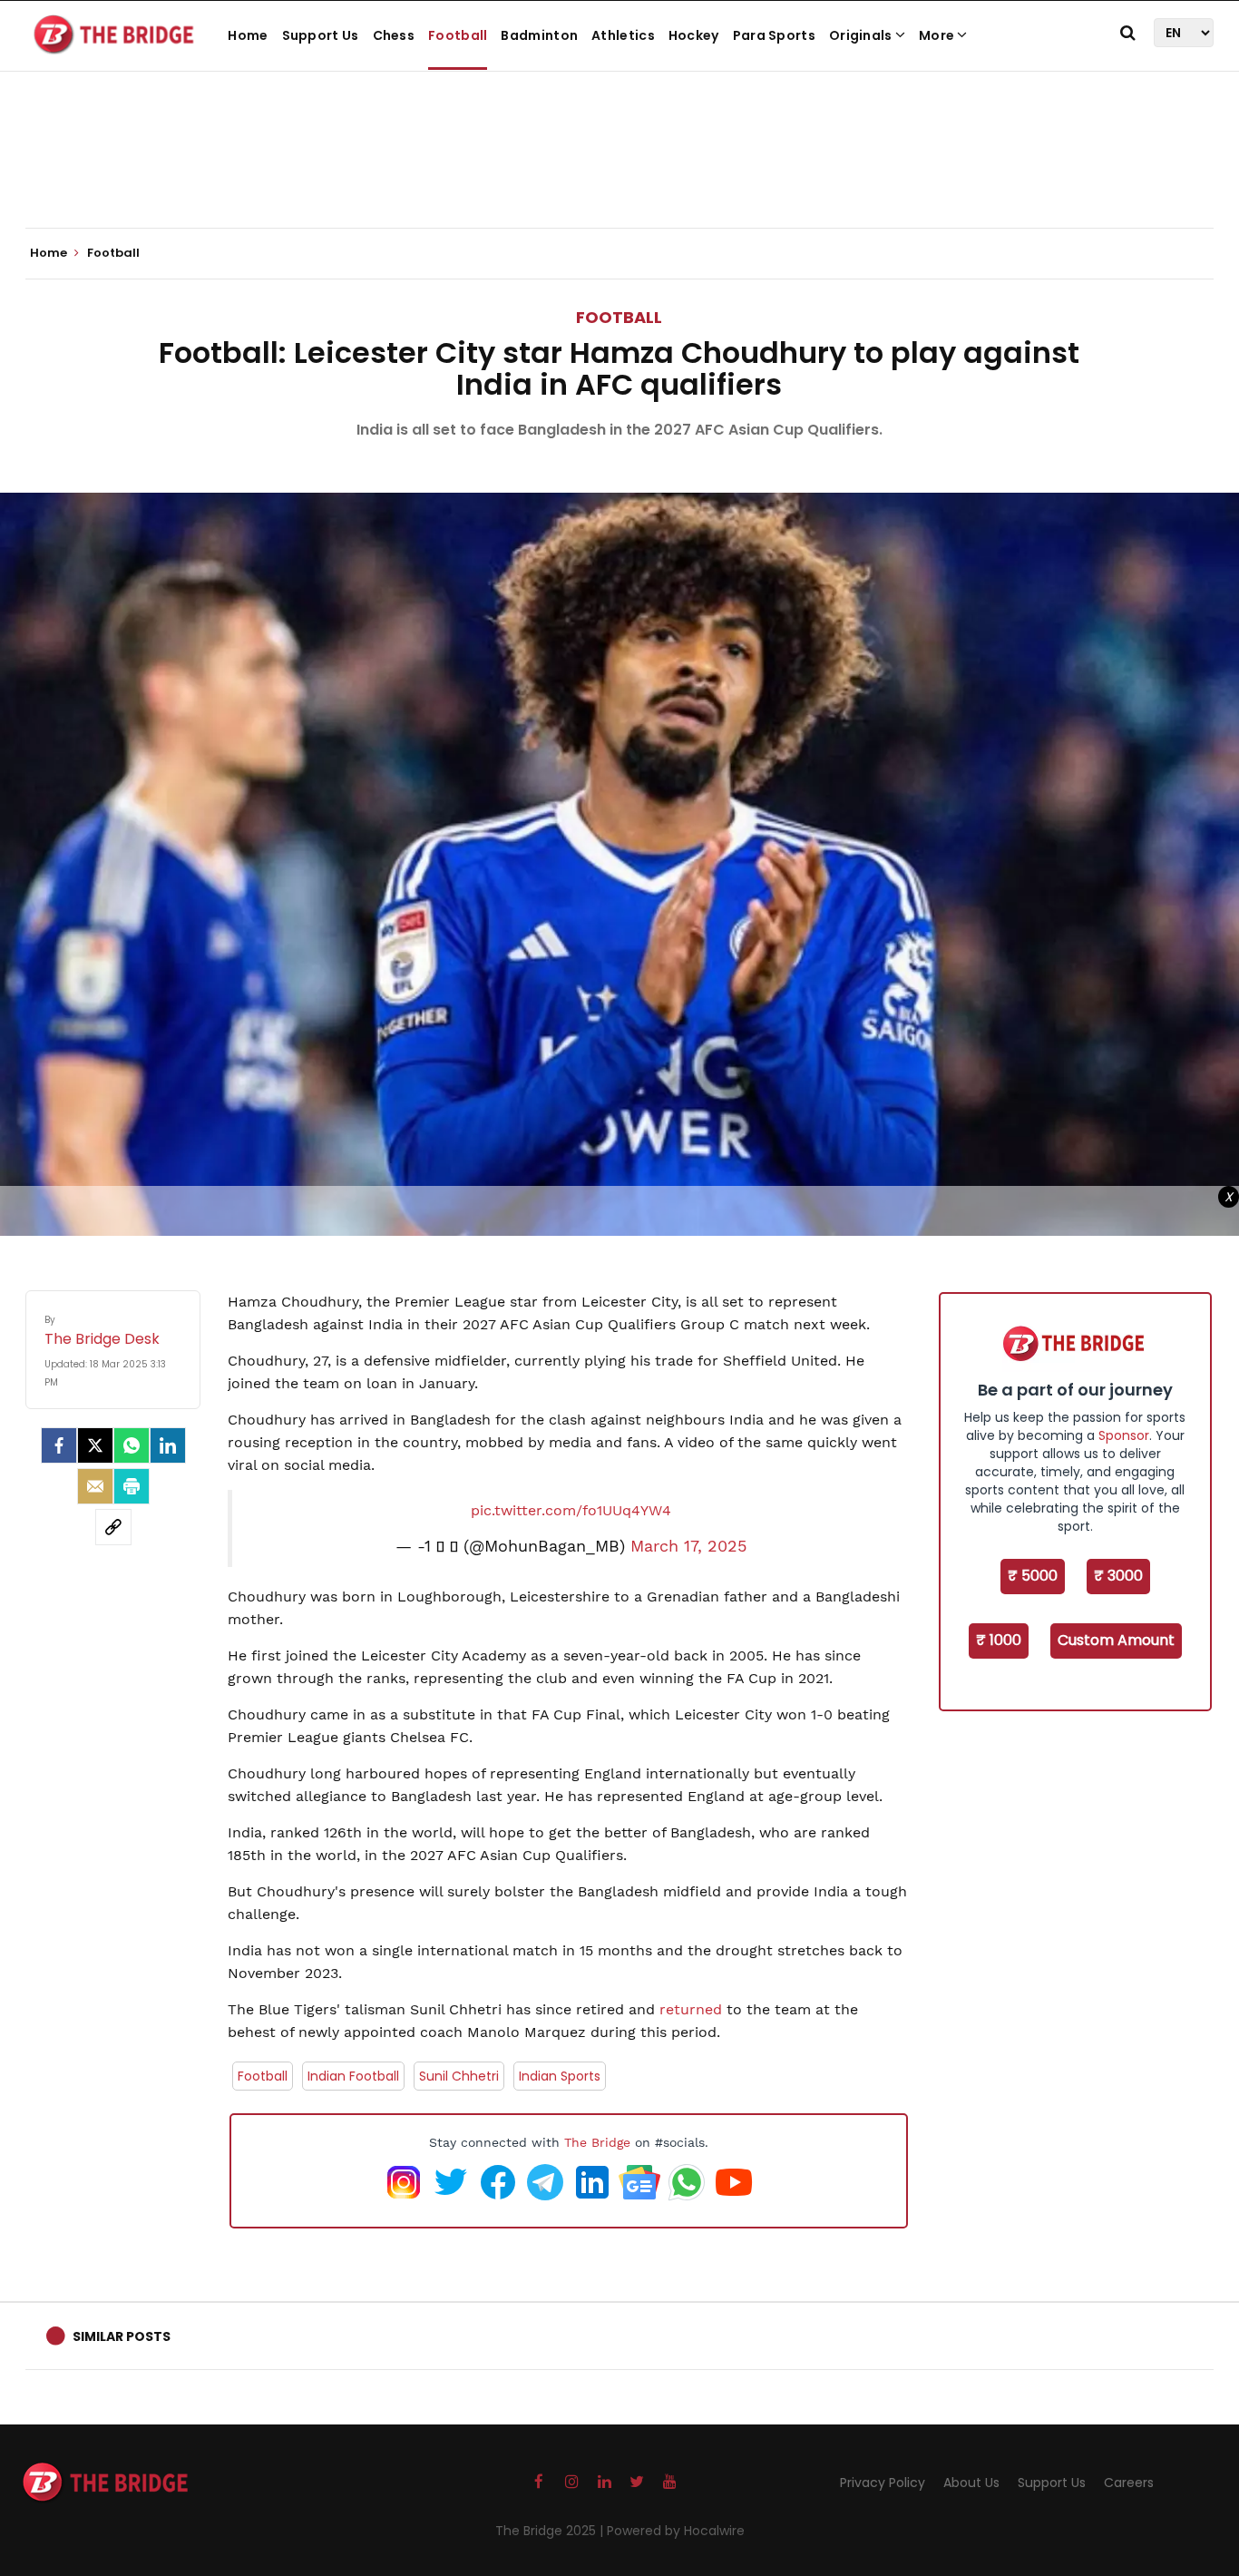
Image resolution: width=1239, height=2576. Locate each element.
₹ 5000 (1033, 1576)
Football (458, 35)
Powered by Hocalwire (676, 2531)
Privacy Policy (883, 2483)
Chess (394, 35)
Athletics (623, 35)
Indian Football (353, 2076)
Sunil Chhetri (459, 2076)
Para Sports (774, 35)
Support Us (321, 35)
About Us (971, 2483)
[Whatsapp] (132, 1445)
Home (248, 35)
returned (693, 2009)
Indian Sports (560, 2076)
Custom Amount (1116, 1640)
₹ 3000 (1118, 1576)
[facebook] (59, 1445)
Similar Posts (122, 2336)
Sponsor (1124, 1435)
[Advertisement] (619, 172)
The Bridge (597, 2142)
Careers (1129, 2483)
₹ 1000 (999, 1640)
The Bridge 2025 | (551, 2531)
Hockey (694, 35)
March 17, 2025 (688, 1546)
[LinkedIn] (168, 1445)
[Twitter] (95, 1445)
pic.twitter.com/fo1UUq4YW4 (571, 1510)
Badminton (539, 35)
